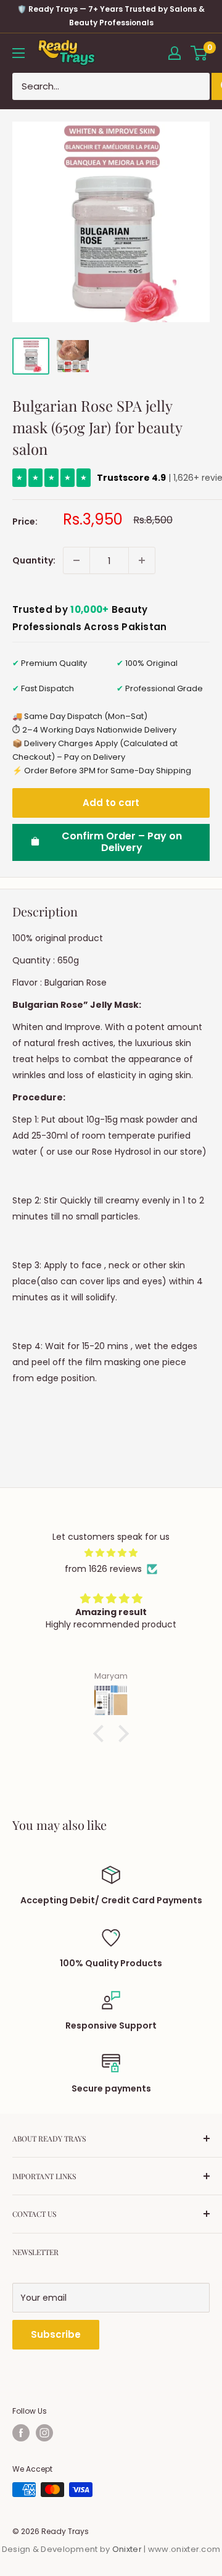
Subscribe (56, 2334)
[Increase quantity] (142, 560)
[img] (111, 1553)
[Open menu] (18, 53)
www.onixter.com (184, 2549)
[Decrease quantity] (76, 560)
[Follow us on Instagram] (44, 2433)
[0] (199, 53)
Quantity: (34, 560)
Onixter (128, 2549)
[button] (102, 1734)
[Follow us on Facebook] (21, 2433)
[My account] (175, 53)
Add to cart (111, 803)
